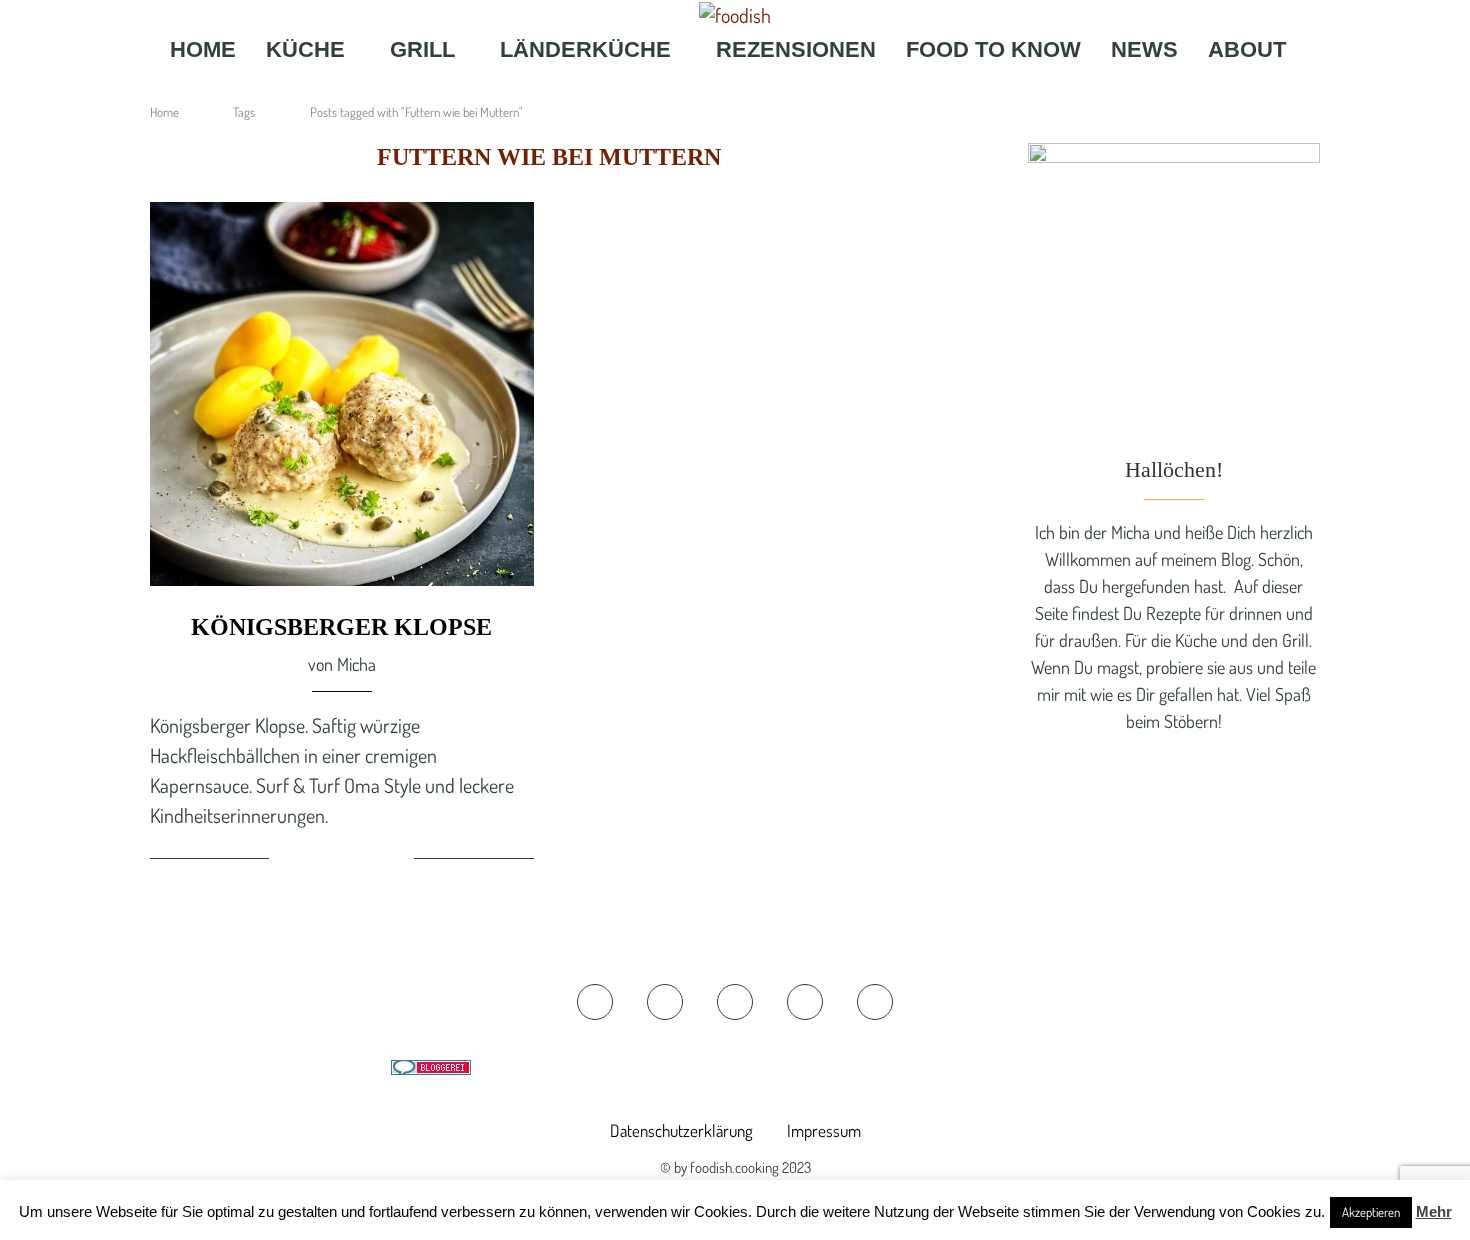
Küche (305, 49)
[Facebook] (672, 89)
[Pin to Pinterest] (368, 861)
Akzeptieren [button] (1371, 1212)
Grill (422, 49)
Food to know (993, 49)
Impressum (824, 1130)
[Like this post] (288, 861)
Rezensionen (796, 49)
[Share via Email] (396, 861)
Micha (356, 664)
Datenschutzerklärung (681, 1130)
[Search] (830, 89)
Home (203, 49)
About (1247, 49)
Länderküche (585, 49)
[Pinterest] (761, 89)
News (1144, 49)
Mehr (1434, 1211)
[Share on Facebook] (320, 861)
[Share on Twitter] (343, 861)
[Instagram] (728, 89)
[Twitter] (700, 89)
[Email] (793, 89)
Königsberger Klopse (341, 627)
